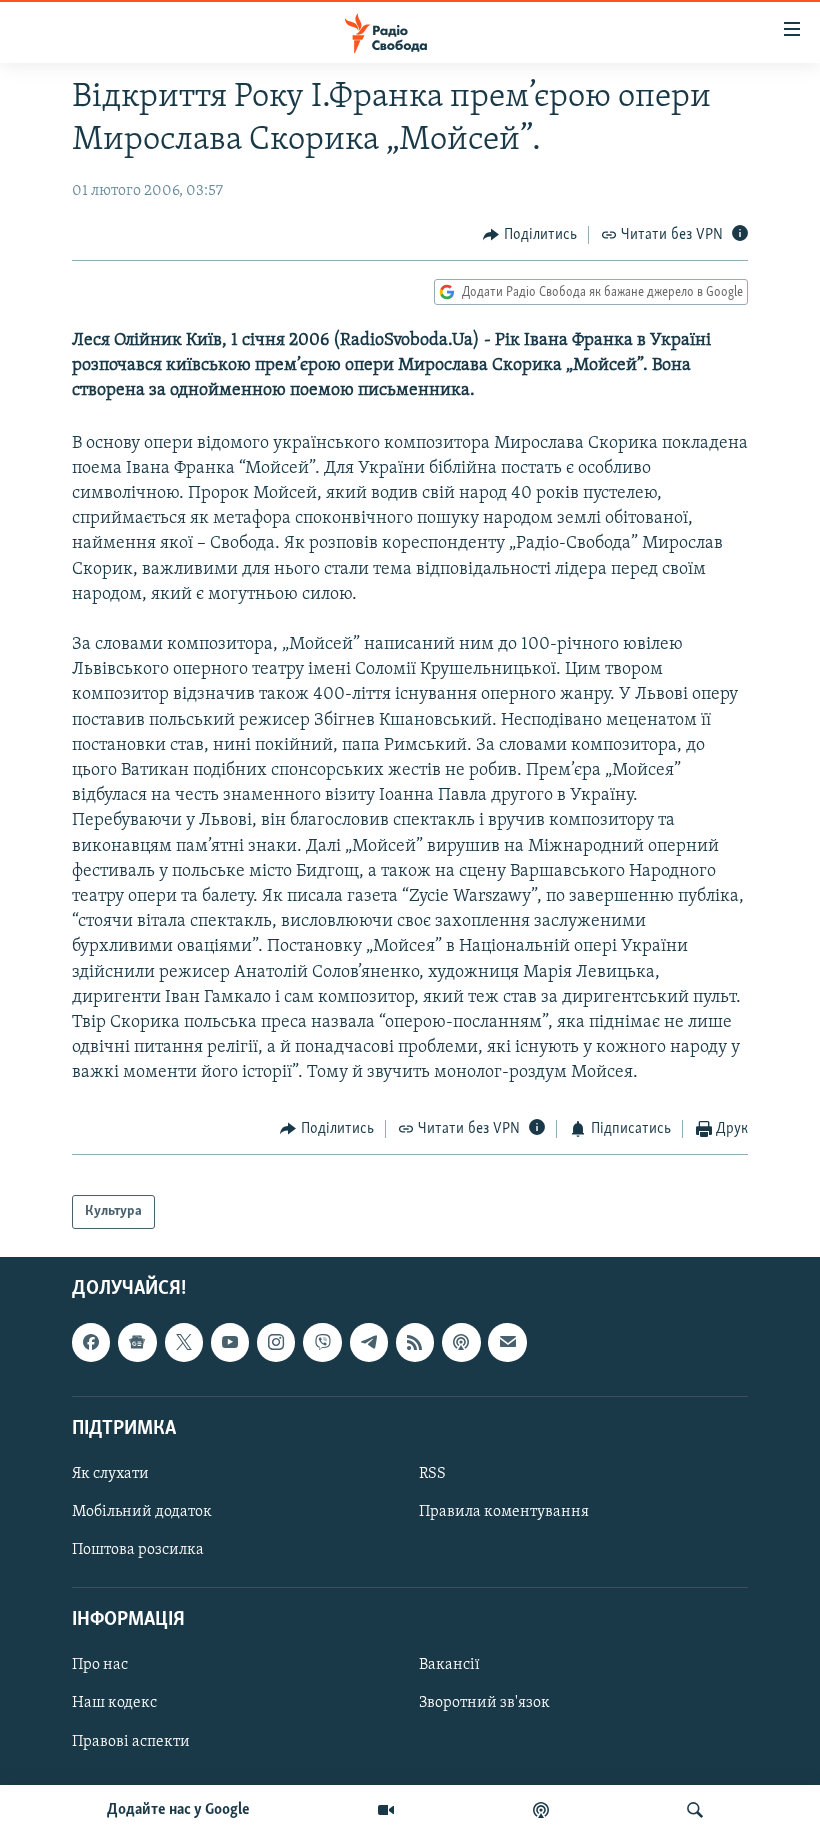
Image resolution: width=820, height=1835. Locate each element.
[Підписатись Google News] (137, 1343)
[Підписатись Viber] (322, 1343)
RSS (432, 1474)
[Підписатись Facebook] (91, 1343)
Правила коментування (504, 1512)
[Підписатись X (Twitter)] (184, 1343)
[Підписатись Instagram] (276, 1343)
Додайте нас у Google (178, 1810)
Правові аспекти (131, 1742)
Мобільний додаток (142, 1512)
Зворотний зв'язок (484, 1704)
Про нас (100, 1666)
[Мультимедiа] (386, 1810)
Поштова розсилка (138, 1550)
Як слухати (110, 1474)
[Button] (530, 235)
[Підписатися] (507, 1343)
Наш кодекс (114, 1704)
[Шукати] (695, 1810)
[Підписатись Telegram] (369, 1343)
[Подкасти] (541, 1810)
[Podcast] (461, 1343)
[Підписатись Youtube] (230, 1343)
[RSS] (415, 1343)
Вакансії (449, 1666)
